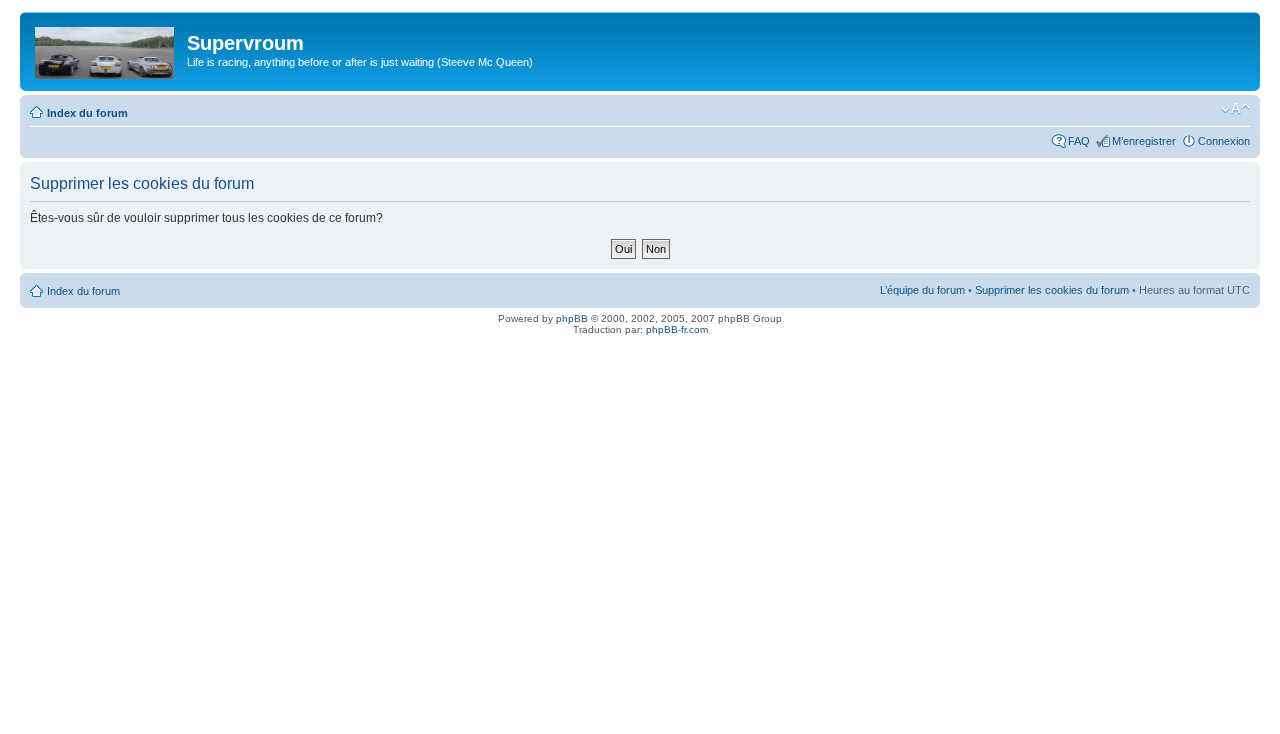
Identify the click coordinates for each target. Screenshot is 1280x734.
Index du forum (87, 113)
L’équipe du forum (922, 290)
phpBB (572, 318)
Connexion (1224, 141)
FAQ (1079, 141)
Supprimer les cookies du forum (1052, 290)
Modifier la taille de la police (1235, 109)
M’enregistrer (1144, 141)
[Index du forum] (106, 49)
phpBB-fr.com (677, 329)
